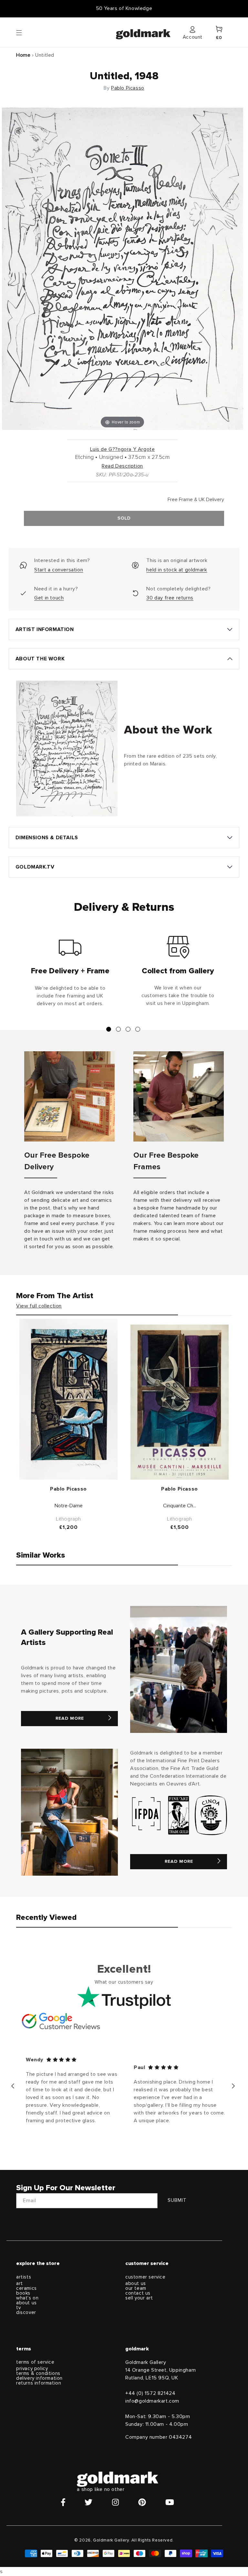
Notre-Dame (69, 1506)
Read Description (122, 466)
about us (26, 2303)
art (20, 2284)
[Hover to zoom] (123, 268)
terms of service (35, 2362)
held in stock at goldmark (177, 570)
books (23, 2293)
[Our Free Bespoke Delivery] (69, 1096)
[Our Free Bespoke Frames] (179, 1096)
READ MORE (70, 1718)
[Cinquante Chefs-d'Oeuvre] (180, 1402)
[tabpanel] (70, 974)
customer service (145, 2277)
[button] (25, 32)
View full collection (39, 1306)
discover (26, 2313)
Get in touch (49, 598)
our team (136, 2288)
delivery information (39, 2378)
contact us (138, 2293)
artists (24, 2277)
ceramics (26, 2288)
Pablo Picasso (128, 88)
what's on (27, 2298)
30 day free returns (170, 598)
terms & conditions (38, 2373)
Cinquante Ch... (180, 1506)
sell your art (139, 2298)
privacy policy (32, 2369)
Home (23, 55)
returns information (39, 2383)
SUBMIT (177, 2200)
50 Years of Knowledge (124, 8)
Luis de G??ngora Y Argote (123, 449)
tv (18, 2308)
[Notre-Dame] (68, 1399)
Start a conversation (59, 570)
